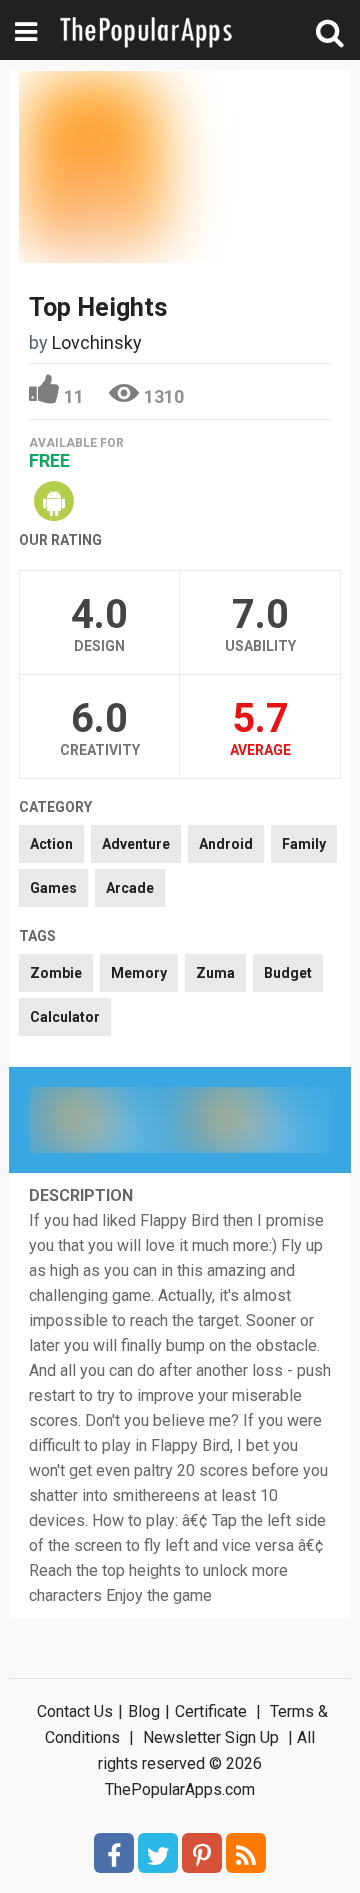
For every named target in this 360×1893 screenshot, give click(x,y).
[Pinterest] (202, 1853)
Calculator (65, 1017)
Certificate (211, 1711)
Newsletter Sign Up (211, 1737)
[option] (104, 1120)
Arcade (130, 888)
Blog (144, 1711)
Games (53, 888)
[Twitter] (158, 1853)
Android (226, 844)
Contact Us (75, 1711)
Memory (139, 973)
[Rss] (246, 1853)
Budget (288, 973)
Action (51, 844)
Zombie (56, 973)
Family (304, 844)
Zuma (215, 973)
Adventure (136, 844)
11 (74, 396)
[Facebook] (114, 1853)
